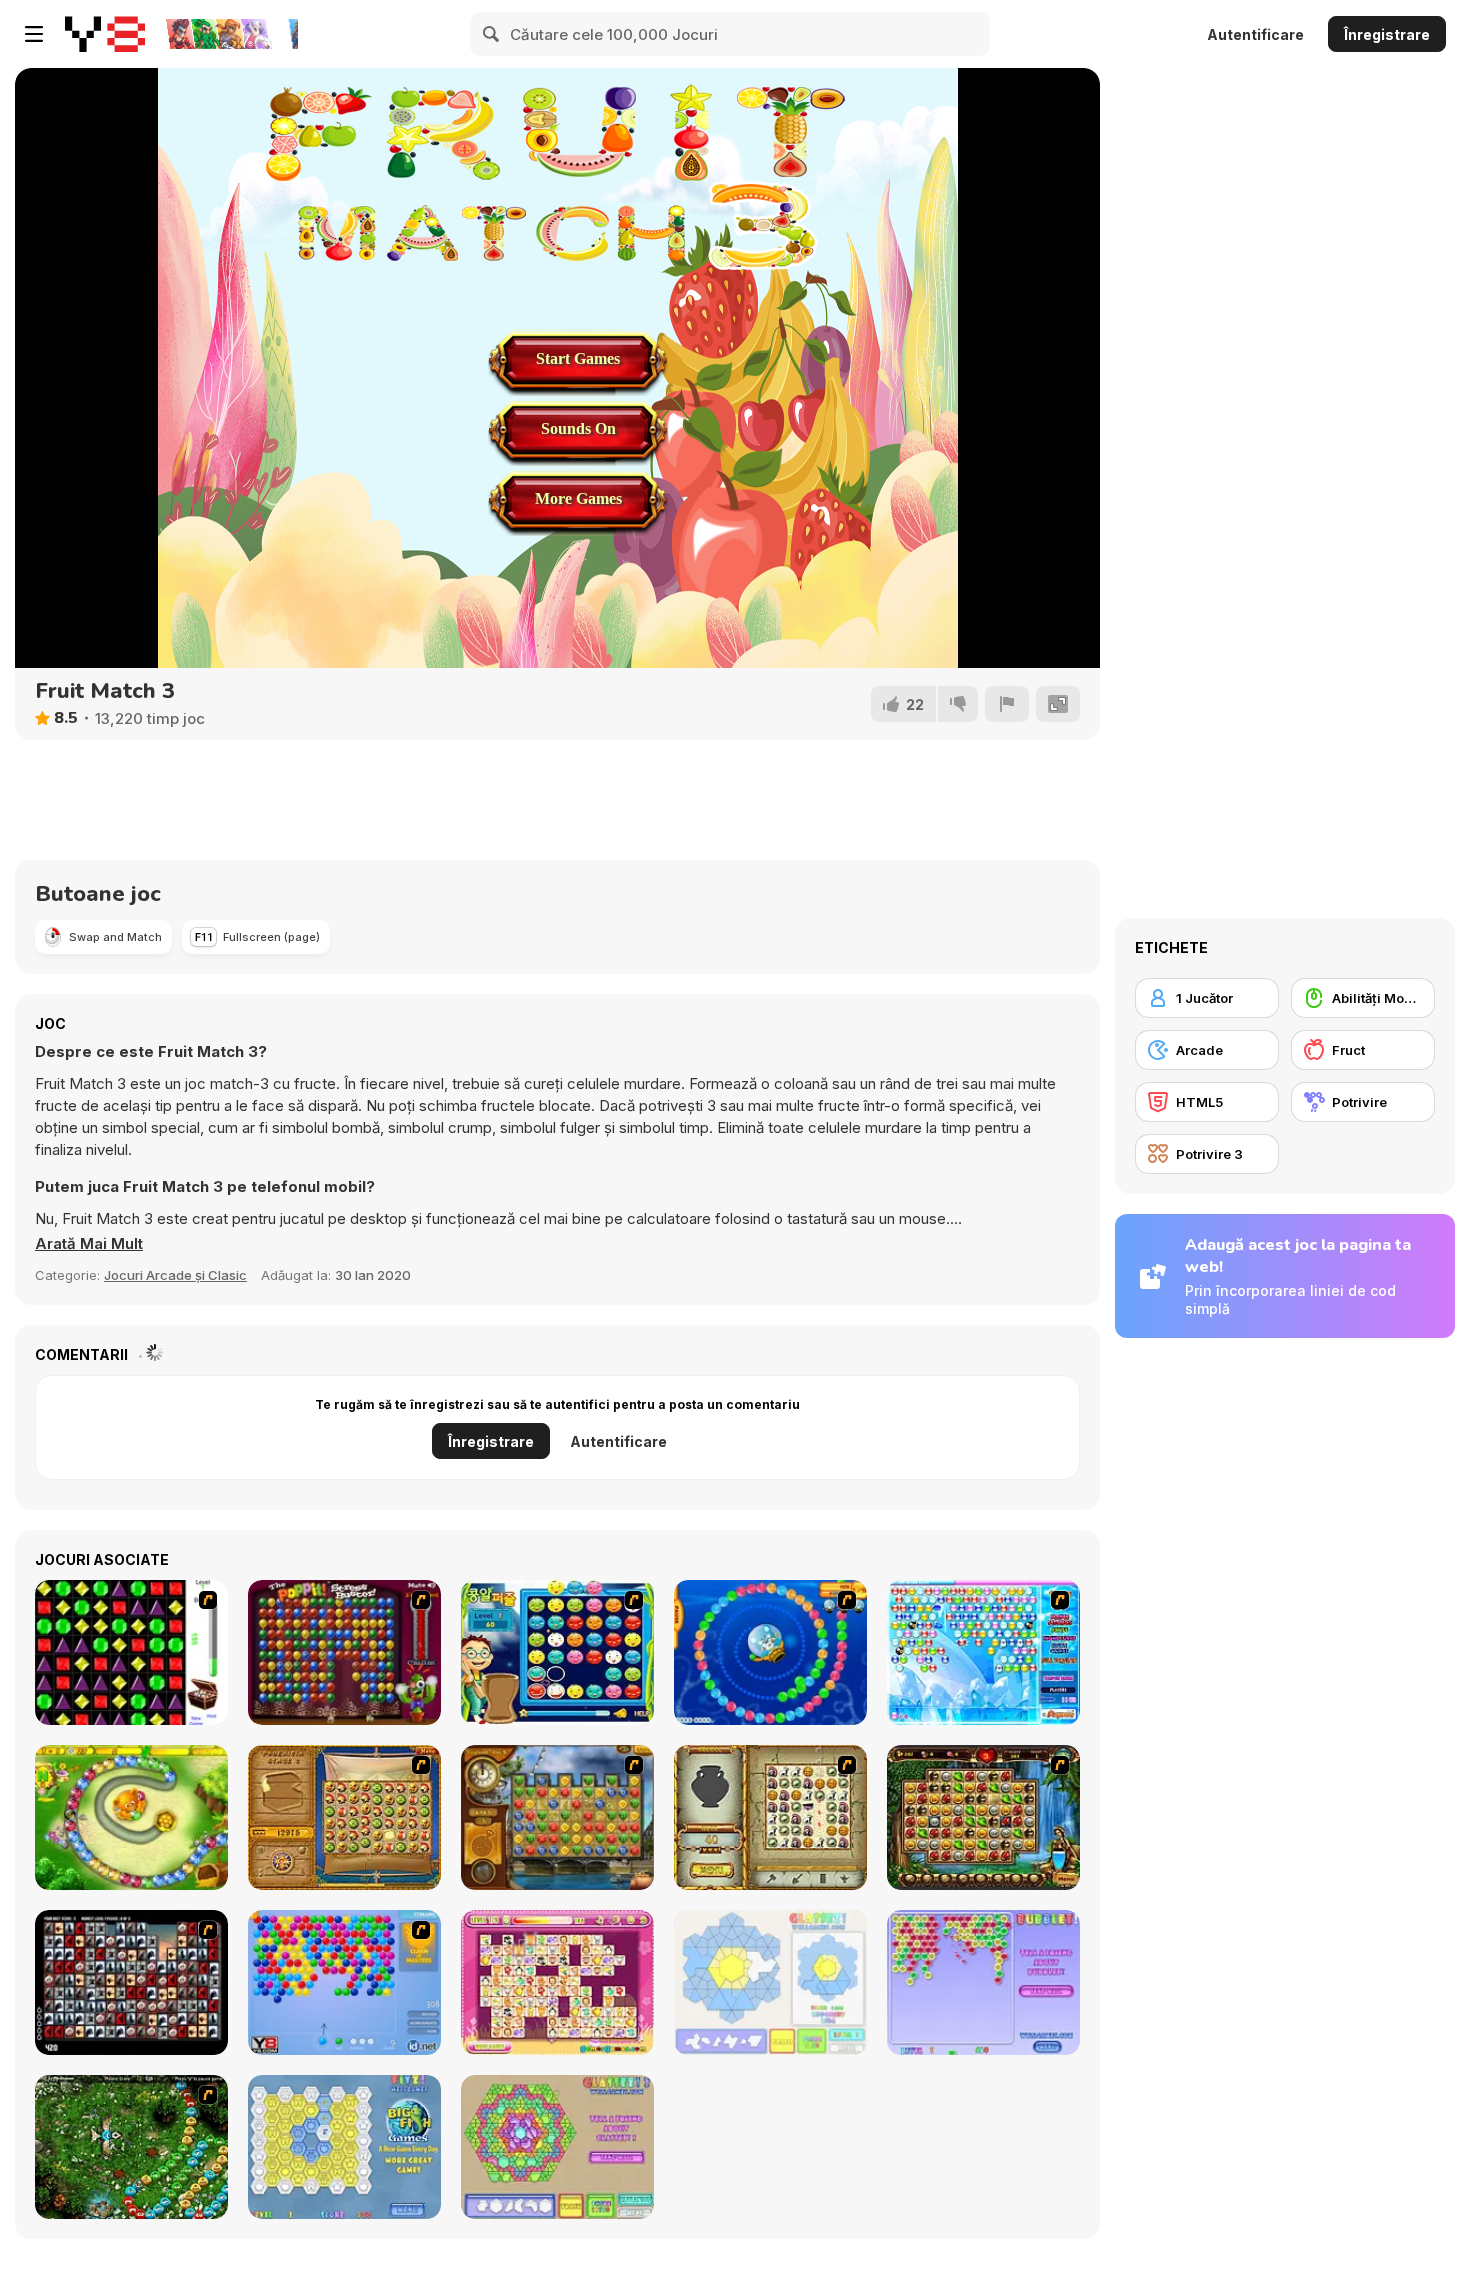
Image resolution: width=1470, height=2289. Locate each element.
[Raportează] (1007, 704)
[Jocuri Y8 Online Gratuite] (105, 34)
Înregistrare (1387, 34)
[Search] (492, 34)
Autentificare (1255, 34)
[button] (89, 1244)
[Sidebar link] (34, 34)
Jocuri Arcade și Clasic (175, 1275)
